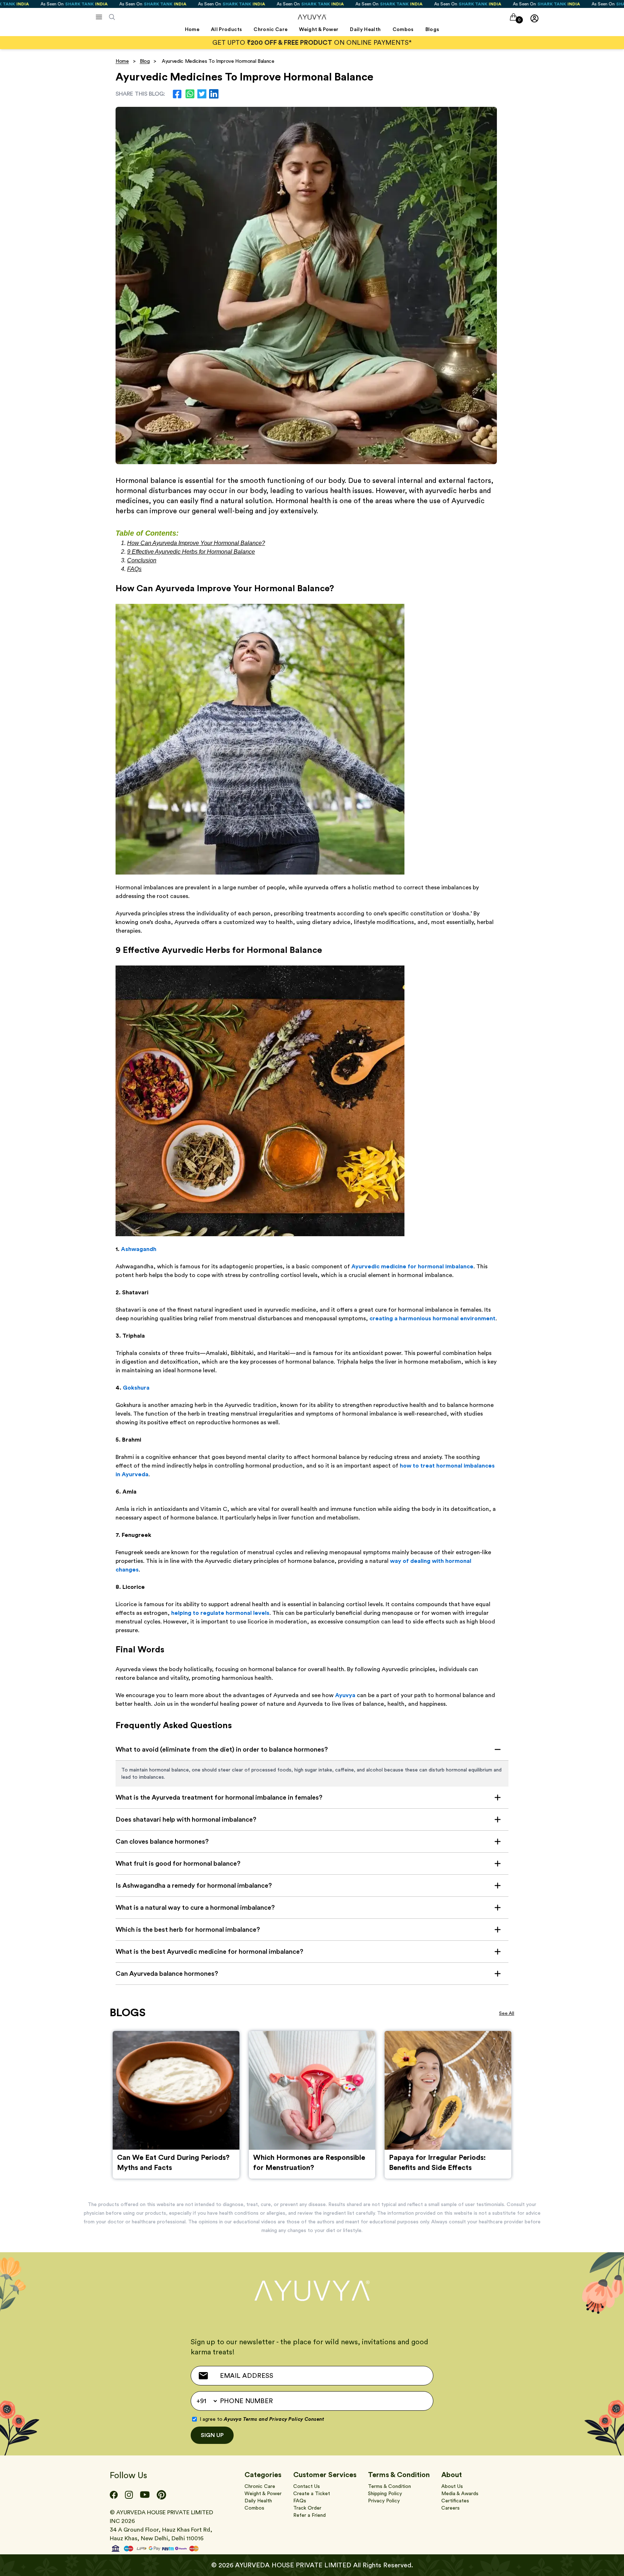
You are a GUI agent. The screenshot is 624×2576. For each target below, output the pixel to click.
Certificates (455, 2501)
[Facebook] (114, 2495)
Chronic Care (260, 2486)
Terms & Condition (389, 2486)
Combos (254, 2508)
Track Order (307, 2508)
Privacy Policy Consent (297, 2419)
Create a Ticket (312, 2494)
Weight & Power (263, 2494)
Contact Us (307, 2486)
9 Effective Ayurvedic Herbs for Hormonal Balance (191, 552)
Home (122, 61)
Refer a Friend (309, 2515)
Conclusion (142, 560)
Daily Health (258, 2501)
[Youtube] (145, 2495)
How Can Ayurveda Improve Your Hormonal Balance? (196, 543)
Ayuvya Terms (240, 2419)
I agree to (262, 2419)
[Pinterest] (161, 2495)
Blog (145, 61)
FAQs (134, 569)
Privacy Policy (384, 2501)
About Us (452, 2486)
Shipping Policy (385, 2494)
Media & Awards (460, 2494)
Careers (450, 2508)
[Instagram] (129, 2495)
